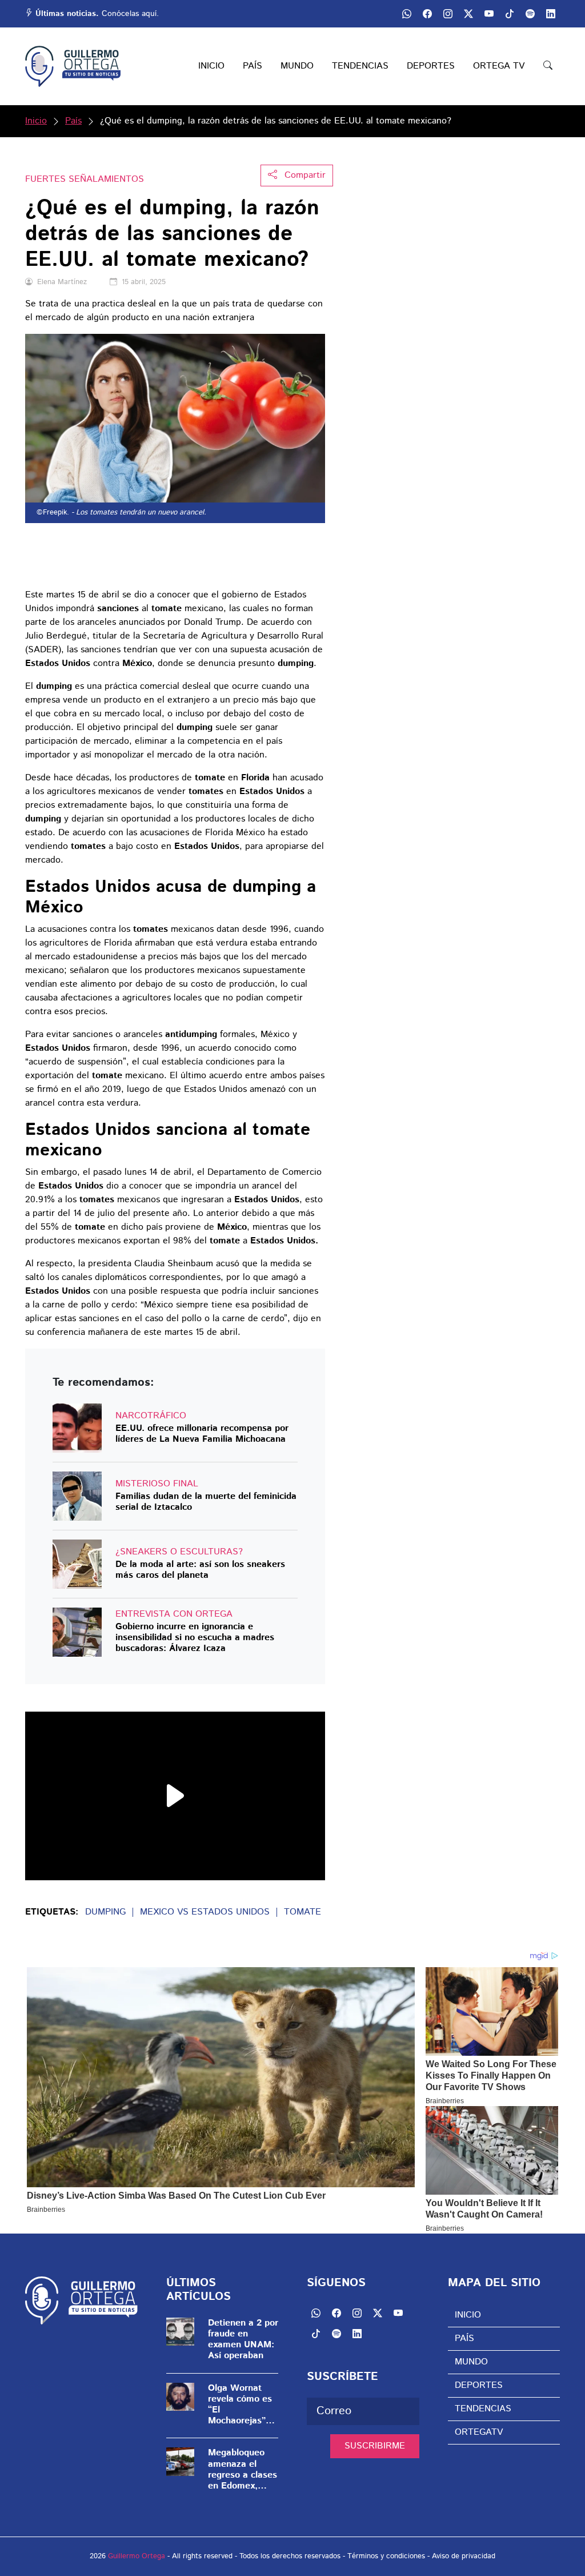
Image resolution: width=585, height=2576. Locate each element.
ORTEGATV (479, 2432)
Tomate (302, 1912)
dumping (105, 1912)
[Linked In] (551, 14)
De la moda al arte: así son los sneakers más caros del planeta (200, 1570)
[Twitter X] (468, 14)
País (73, 121)
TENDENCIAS (360, 66)
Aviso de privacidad (464, 2556)
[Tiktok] (510, 14)
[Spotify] (530, 14)
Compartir (304, 175)
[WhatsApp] (407, 14)
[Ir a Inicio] (73, 66)
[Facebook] (427, 14)
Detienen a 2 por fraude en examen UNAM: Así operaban (243, 2340)
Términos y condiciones (386, 2556)
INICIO (211, 66)
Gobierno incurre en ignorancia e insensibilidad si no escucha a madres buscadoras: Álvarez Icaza (195, 1638)
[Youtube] (489, 14)
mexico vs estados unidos (205, 1912)
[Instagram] (448, 14)
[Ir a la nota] (77, 1428)
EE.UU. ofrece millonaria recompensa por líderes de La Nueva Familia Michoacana (202, 1434)
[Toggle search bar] (548, 66)
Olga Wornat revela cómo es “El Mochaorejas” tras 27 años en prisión (241, 2405)
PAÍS (253, 66)
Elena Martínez (62, 282)
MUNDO (297, 66)
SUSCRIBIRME (375, 2446)
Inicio (36, 121)
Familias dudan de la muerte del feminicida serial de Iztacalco (206, 1502)
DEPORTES (431, 66)
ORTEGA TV (499, 66)
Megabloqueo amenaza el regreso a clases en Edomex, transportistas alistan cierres (243, 2469)
